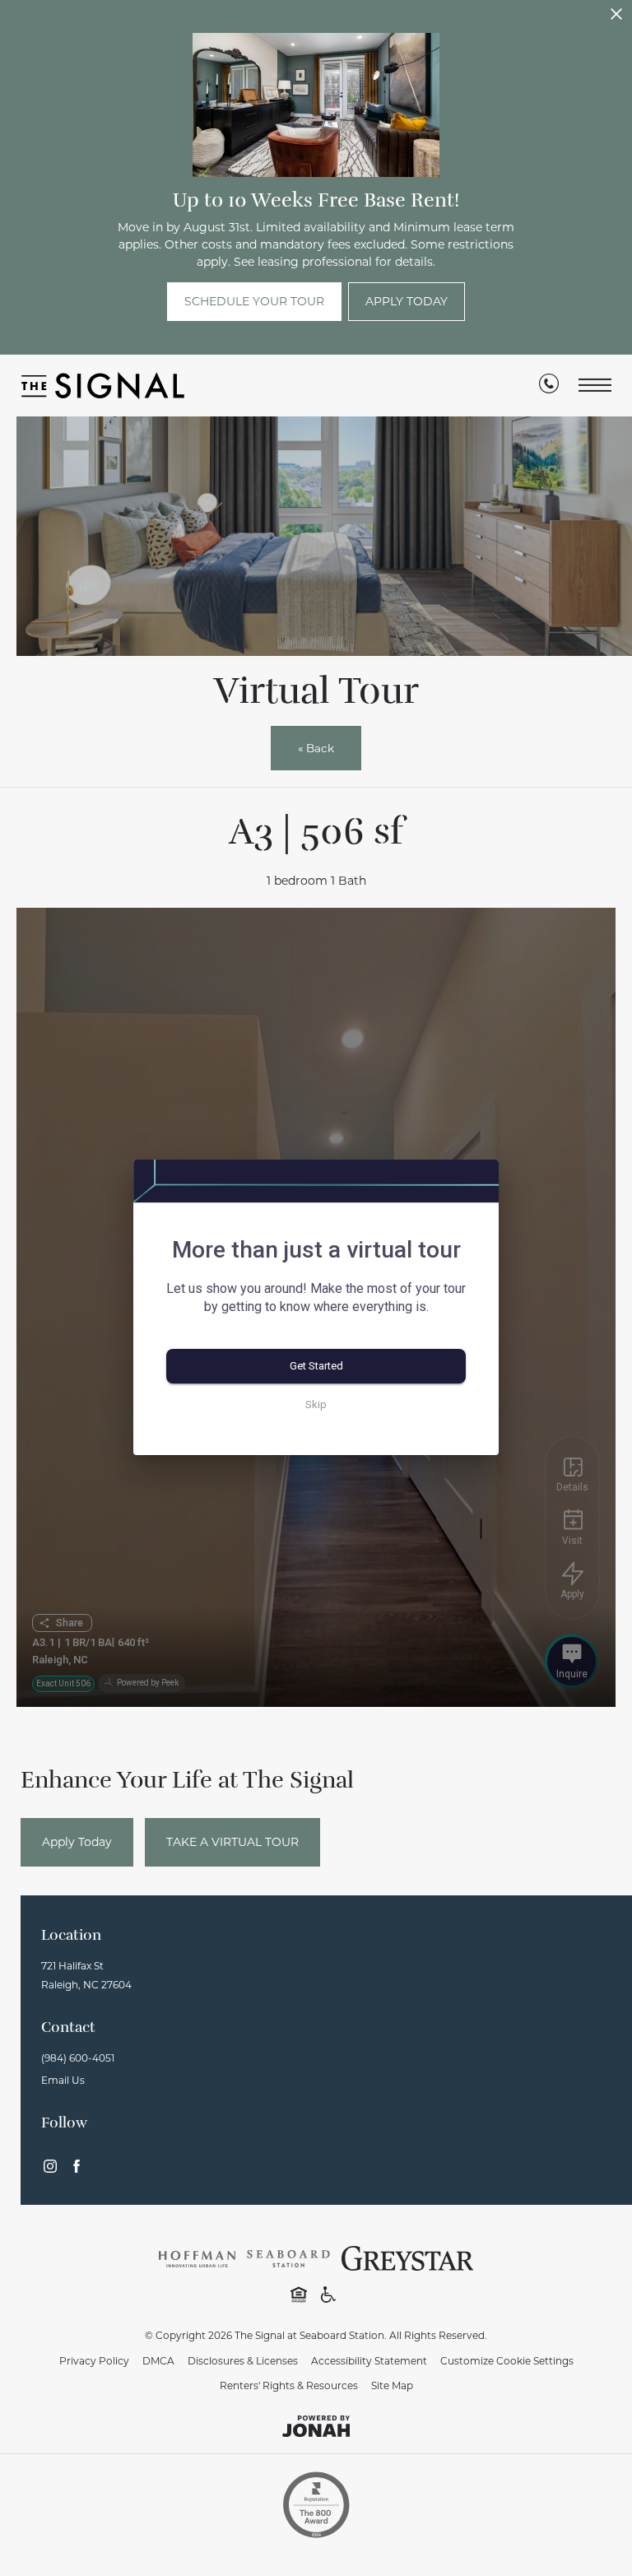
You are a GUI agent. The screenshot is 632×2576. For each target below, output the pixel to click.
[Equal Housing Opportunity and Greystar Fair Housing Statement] (299, 2294)
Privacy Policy (94, 2361)
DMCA (158, 2361)
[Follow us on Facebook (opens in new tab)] (77, 2166)
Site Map (392, 2385)
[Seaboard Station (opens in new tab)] (288, 2257)
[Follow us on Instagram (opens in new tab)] (50, 2166)
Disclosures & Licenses (243, 2361)
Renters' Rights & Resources (289, 2385)
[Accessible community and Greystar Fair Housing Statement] (328, 2294)
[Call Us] (549, 387)
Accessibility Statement (369, 2361)
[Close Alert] (616, 19)
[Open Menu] (595, 386)
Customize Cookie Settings (507, 2361)
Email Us (63, 2080)
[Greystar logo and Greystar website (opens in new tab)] (408, 2257)
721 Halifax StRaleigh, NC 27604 (86, 1975)
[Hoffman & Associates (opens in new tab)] (197, 2257)
